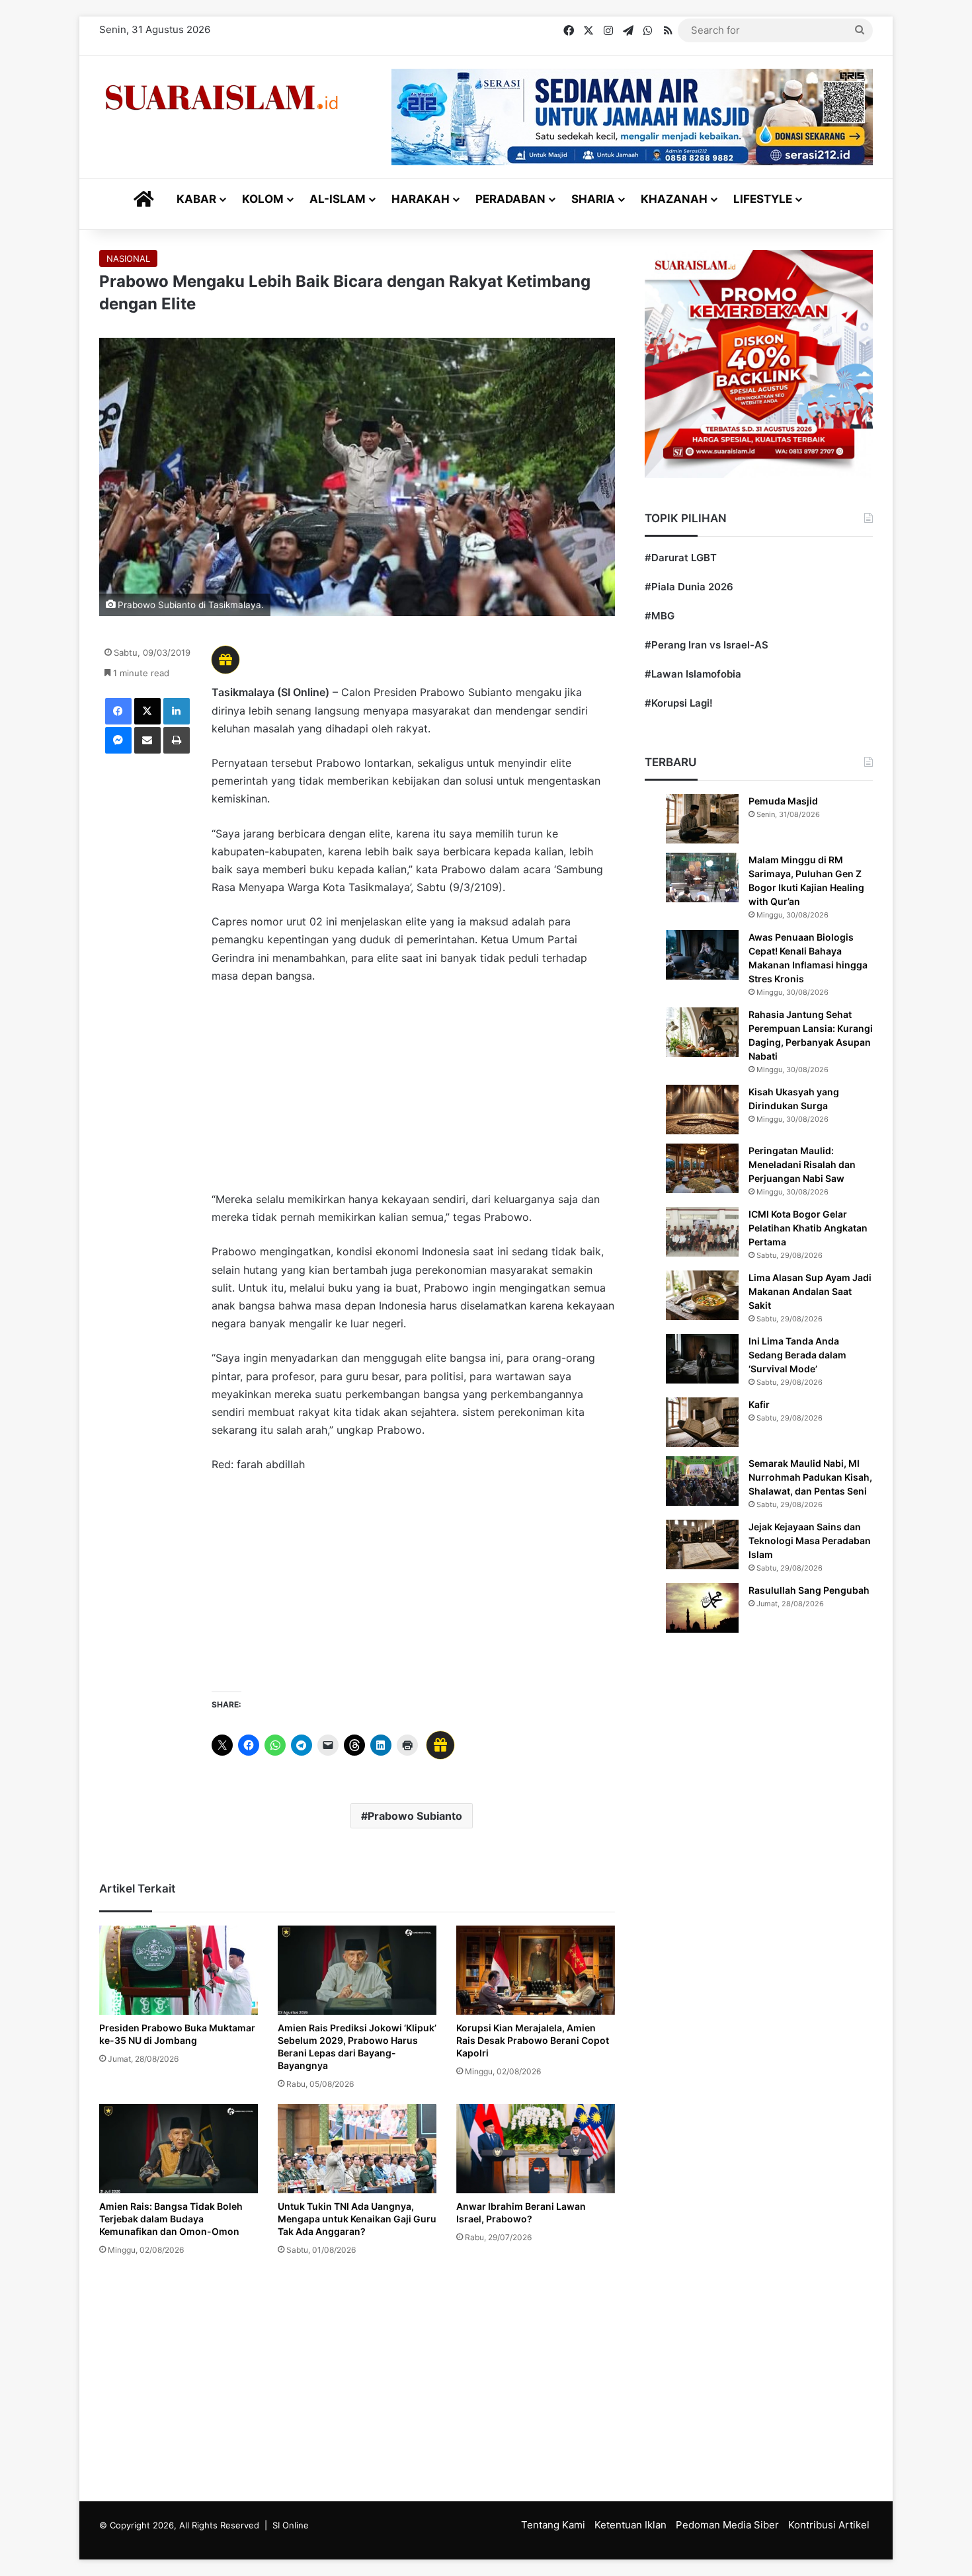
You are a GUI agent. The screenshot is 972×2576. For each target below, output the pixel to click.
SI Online (291, 2525)
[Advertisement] (413, 1094)
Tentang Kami (553, 2525)
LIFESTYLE (763, 199)
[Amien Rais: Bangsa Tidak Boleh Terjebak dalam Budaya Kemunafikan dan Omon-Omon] (179, 2149)
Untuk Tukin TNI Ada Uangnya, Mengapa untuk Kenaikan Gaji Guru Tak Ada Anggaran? (357, 2219)
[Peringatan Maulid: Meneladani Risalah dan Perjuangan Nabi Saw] (702, 1168)
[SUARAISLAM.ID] (222, 98)
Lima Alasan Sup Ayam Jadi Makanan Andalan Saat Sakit (810, 1291)
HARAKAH (421, 199)
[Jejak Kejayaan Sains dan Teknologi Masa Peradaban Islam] (702, 1544)
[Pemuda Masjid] (702, 819)
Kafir (759, 1404)
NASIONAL (128, 258)
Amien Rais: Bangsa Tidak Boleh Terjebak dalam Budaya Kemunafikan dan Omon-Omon (171, 2219)
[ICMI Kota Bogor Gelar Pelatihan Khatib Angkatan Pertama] (702, 1232)
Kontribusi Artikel (829, 2525)
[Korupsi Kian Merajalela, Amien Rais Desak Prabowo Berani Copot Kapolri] (536, 1970)
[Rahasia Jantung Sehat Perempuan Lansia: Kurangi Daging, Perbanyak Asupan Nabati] (702, 1032)
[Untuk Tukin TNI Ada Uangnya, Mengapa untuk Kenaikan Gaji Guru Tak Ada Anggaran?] (357, 2149)
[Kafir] (702, 1422)
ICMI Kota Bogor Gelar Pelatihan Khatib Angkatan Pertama (808, 1228)
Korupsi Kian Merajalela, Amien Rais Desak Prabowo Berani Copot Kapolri (533, 2040)
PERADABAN (510, 199)
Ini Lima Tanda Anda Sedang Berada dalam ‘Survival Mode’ (797, 1355)
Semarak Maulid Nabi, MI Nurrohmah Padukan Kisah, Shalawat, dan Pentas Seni (810, 1477)
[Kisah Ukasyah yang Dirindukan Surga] (702, 1110)
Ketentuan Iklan (630, 2525)
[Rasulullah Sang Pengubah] (702, 1608)
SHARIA (593, 199)
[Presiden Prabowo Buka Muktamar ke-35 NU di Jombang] (179, 1970)
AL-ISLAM (338, 199)
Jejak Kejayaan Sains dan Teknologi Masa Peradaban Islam (810, 1541)
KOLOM (263, 199)
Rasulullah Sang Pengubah (809, 1590)
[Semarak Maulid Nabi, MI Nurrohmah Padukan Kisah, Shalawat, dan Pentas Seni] (702, 1481)
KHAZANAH (674, 199)
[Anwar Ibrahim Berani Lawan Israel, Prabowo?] (536, 2149)
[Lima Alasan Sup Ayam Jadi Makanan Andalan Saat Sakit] (702, 1295)
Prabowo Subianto (415, 1816)
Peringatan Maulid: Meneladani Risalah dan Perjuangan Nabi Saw (802, 1164)
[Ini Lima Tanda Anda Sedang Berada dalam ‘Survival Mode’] (702, 1359)
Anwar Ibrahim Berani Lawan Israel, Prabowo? (521, 2212)
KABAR (196, 199)
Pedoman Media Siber (727, 2525)
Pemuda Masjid (783, 801)
